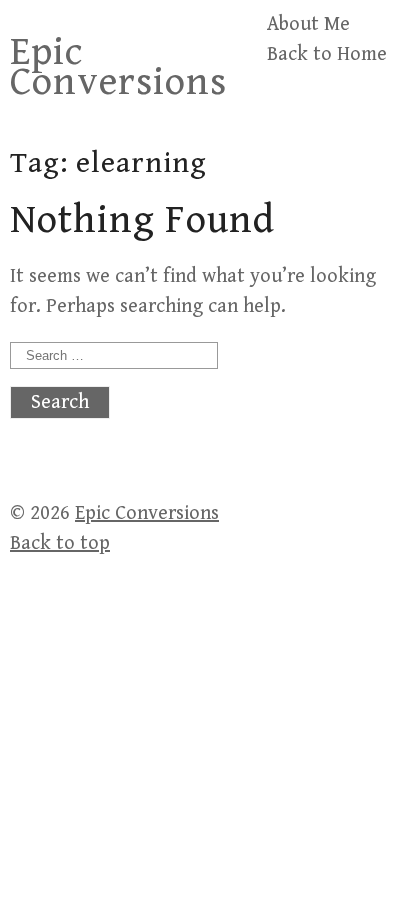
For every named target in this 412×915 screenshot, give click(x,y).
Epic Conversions (118, 67)
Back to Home (327, 54)
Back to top (60, 543)
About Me (308, 24)
